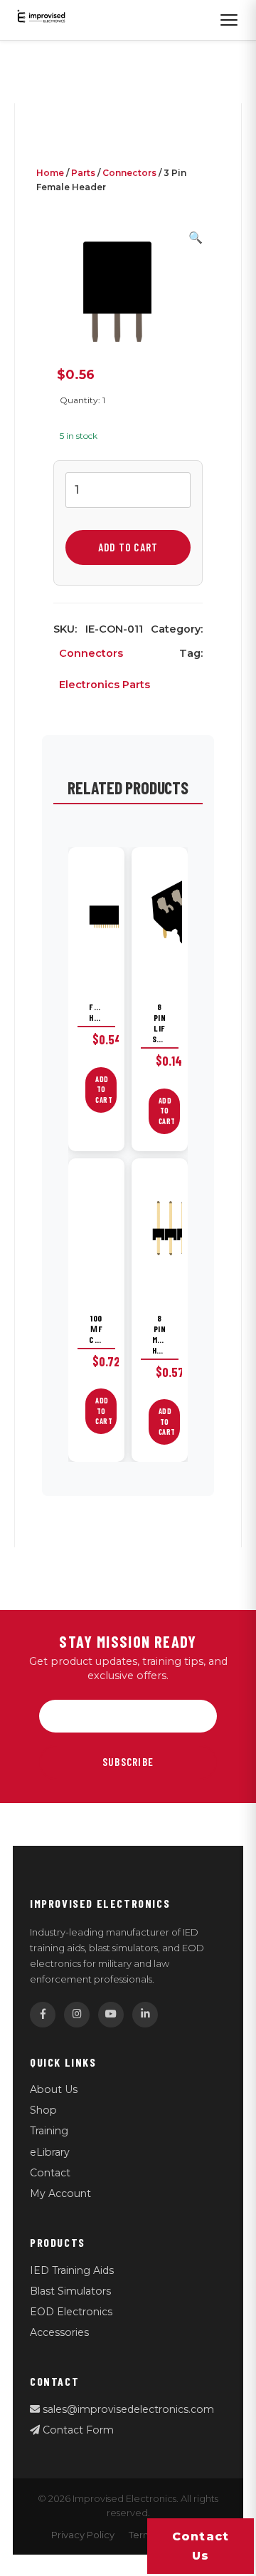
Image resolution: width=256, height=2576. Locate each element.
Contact (50, 2173)
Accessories (59, 2332)
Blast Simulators (70, 2291)
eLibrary (50, 2152)
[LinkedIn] (145, 2015)
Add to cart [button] (104, 1090)
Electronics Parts (105, 685)
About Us (54, 2089)
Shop (43, 2110)
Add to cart (128, 547)
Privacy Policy (83, 2535)
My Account (60, 2193)
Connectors (129, 173)
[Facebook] (43, 2015)
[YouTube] (111, 2015)
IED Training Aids (72, 2270)
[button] (196, 238)
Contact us (201, 2546)
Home (50, 173)
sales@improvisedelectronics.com (127, 2409)
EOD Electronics (71, 2312)
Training (49, 2131)
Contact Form (77, 2430)
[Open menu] (229, 20)
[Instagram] (77, 2015)
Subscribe (128, 1762)
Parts (83, 173)
